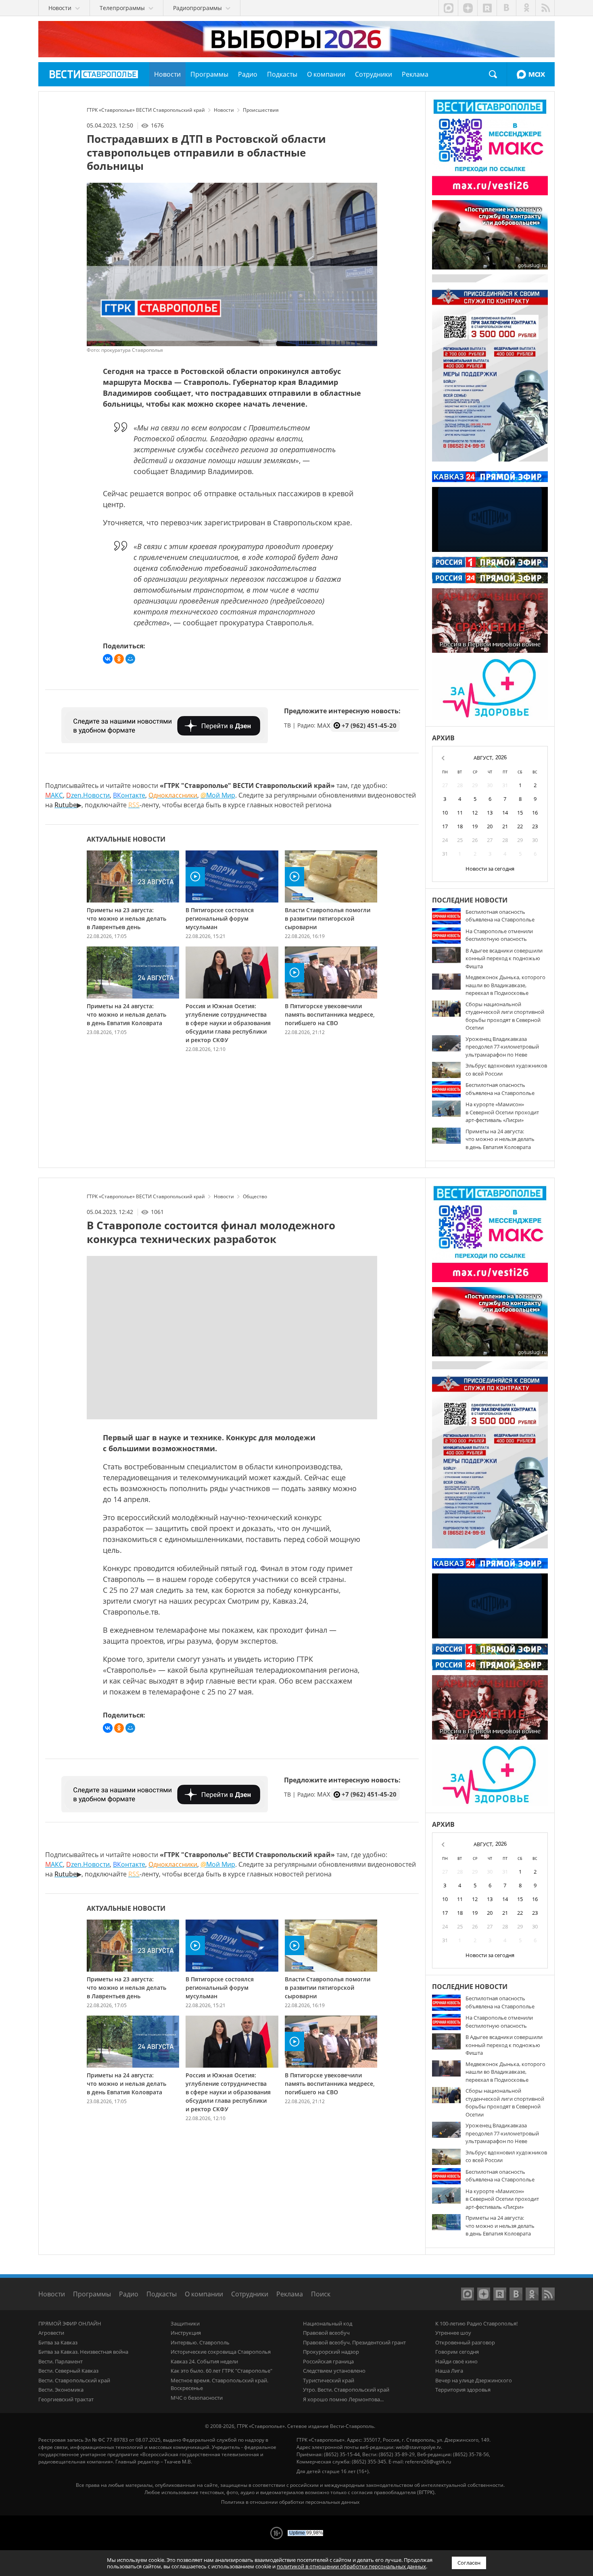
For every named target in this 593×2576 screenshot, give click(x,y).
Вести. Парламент (61, 2361)
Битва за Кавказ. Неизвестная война (83, 2352)
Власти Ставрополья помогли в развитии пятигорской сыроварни (328, 918)
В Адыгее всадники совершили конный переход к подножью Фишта (504, 958)
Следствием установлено (334, 2371)
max (448, 8)
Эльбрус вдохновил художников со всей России (506, 1070)
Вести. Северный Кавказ (68, 2371)
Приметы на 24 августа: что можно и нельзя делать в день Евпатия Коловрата (126, 1014)
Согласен (469, 2563)
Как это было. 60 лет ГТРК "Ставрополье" (221, 2371)
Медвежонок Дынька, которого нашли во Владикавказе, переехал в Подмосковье (505, 985)
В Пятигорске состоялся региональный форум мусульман (220, 918)
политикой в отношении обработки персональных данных (351, 2566)
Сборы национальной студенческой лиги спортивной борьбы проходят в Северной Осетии (505, 1016)
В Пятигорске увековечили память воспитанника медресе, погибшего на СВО (330, 1014)
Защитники (185, 2323)
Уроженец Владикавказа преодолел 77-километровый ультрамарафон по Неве (502, 1047)
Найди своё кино (456, 2361)
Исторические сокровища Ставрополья (221, 2352)
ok (526, 8)
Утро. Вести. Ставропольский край (346, 2390)
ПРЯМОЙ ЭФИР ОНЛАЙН (70, 2323)
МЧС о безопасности (197, 2398)
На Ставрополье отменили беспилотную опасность (499, 935)
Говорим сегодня (457, 2352)
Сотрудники (250, 2294)
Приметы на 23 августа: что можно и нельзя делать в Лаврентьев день (126, 918)
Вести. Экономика (61, 2390)
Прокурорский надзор (331, 2352)
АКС (54, 795)
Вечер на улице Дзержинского (474, 2380)
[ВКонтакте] (108, 659)
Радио (129, 2294)
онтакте (129, 795)
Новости (52, 2294)
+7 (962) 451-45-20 (369, 725)
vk (506, 8)
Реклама (290, 2294)
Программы (92, 2294)
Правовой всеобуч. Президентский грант (354, 2342)
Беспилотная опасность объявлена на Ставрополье (500, 916)
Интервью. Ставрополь (200, 2342)
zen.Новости (88, 795)
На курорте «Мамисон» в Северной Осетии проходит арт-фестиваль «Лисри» (502, 1112)
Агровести (51, 2333)
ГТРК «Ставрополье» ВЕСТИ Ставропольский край (94, 74)
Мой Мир (218, 795)
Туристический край (329, 2380)
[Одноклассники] (119, 659)
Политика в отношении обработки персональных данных (290, 2502)
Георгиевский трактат (66, 2399)
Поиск (493, 74)
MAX (531, 74)
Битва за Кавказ (58, 2342)
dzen (468, 8)
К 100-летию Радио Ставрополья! (476, 2323)
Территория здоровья (463, 2390)
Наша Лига (449, 2371)
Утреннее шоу (453, 2333)
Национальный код (328, 2323)
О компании (204, 2294)
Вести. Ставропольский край (74, 2380)
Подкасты (162, 2294)
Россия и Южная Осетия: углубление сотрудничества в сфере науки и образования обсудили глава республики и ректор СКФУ (228, 1023)
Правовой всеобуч (326, 2333)
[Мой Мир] (130, 659)
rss (545, 8)
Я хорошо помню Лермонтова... (343, 2399)
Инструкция (186, 2333)
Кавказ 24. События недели (204, 2361)
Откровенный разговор (465, 2342)
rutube (487, 8)
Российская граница (328, 2361)
